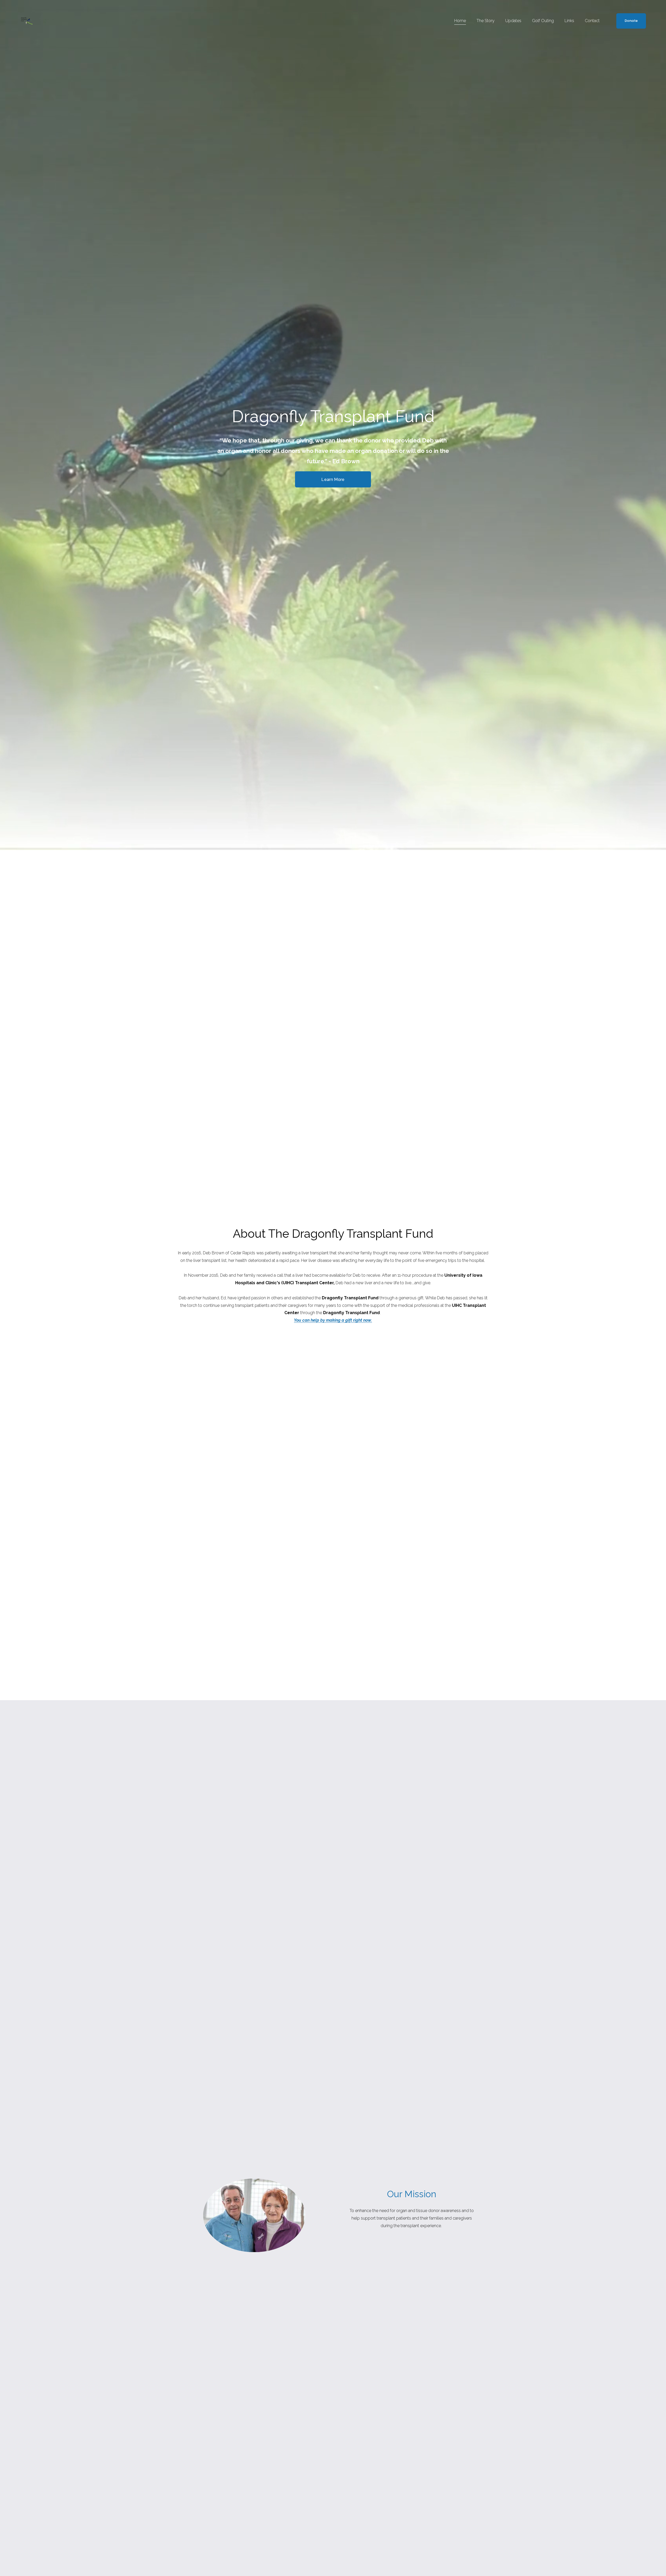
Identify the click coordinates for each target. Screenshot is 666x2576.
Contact (592, 21)
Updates (513, 21)
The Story (486, 21)
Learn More (333, 480)
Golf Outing (543, 21)
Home (460, 21)
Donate (631, 21)
